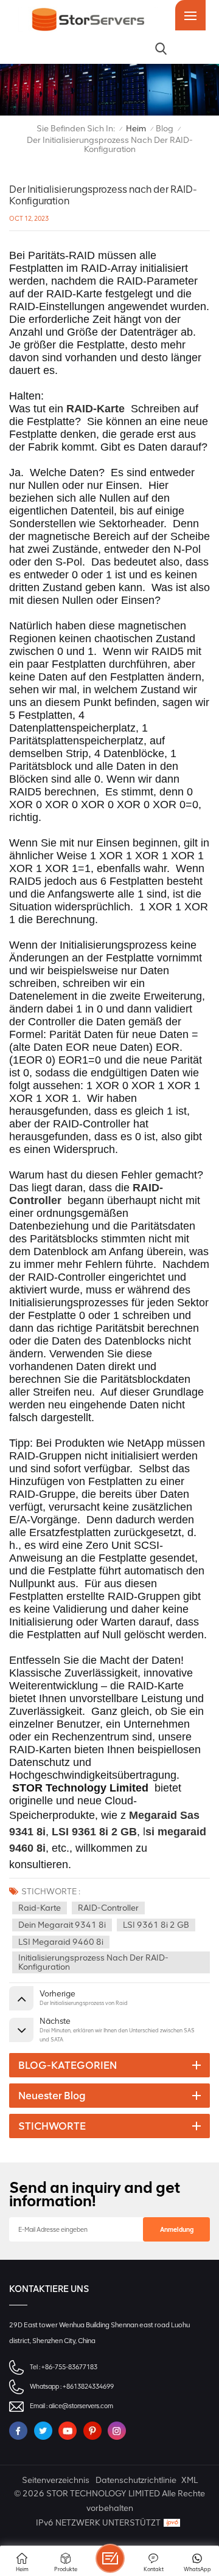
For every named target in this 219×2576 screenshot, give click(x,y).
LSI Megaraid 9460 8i (61, 1942)
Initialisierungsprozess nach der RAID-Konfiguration (93, 1962)
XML (189, 2480)
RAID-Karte (96, 409)
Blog (165, 129)
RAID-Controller (108, 1908)
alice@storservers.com (81, 2406)
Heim (136, 129)
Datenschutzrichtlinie (136, 2480)
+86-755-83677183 (69, 2367)
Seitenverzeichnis (56, 2480)
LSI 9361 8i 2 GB (156, 1925)
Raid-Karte (40, 1908)
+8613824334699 (88, 2387)
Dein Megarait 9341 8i (62, 1925)
